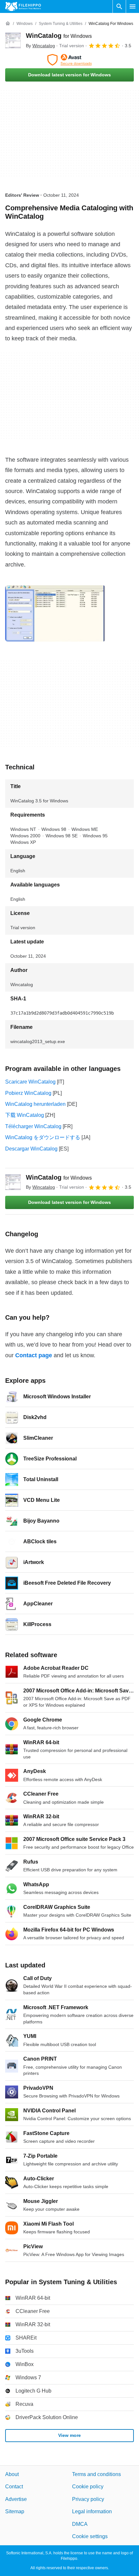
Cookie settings (90, 2536)
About (12, 2474)
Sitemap (15, 2511)
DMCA (80, 2524)
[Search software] (119, 6)
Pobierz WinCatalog (28, 1093)
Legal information (92, 2511)
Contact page (34, 1355)
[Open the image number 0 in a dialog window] (55, 613)
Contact (14, 2487)
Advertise (16, 2499)
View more (69, 2435)
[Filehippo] (23, 6)
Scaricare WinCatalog (30, 1082)
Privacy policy (88, 2499)
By (40, 46)
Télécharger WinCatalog (33, 1126)
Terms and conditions (96, 2474)
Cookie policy (88, 2487)
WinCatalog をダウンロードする (43, 1137)
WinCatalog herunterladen (35, 1104)
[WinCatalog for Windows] (13, 40)
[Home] (8, 24)
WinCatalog (59, 36)
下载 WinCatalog (25, 1115)
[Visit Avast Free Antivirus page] (69, 60)
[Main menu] (133, 6)
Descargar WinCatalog (31, 1149)
